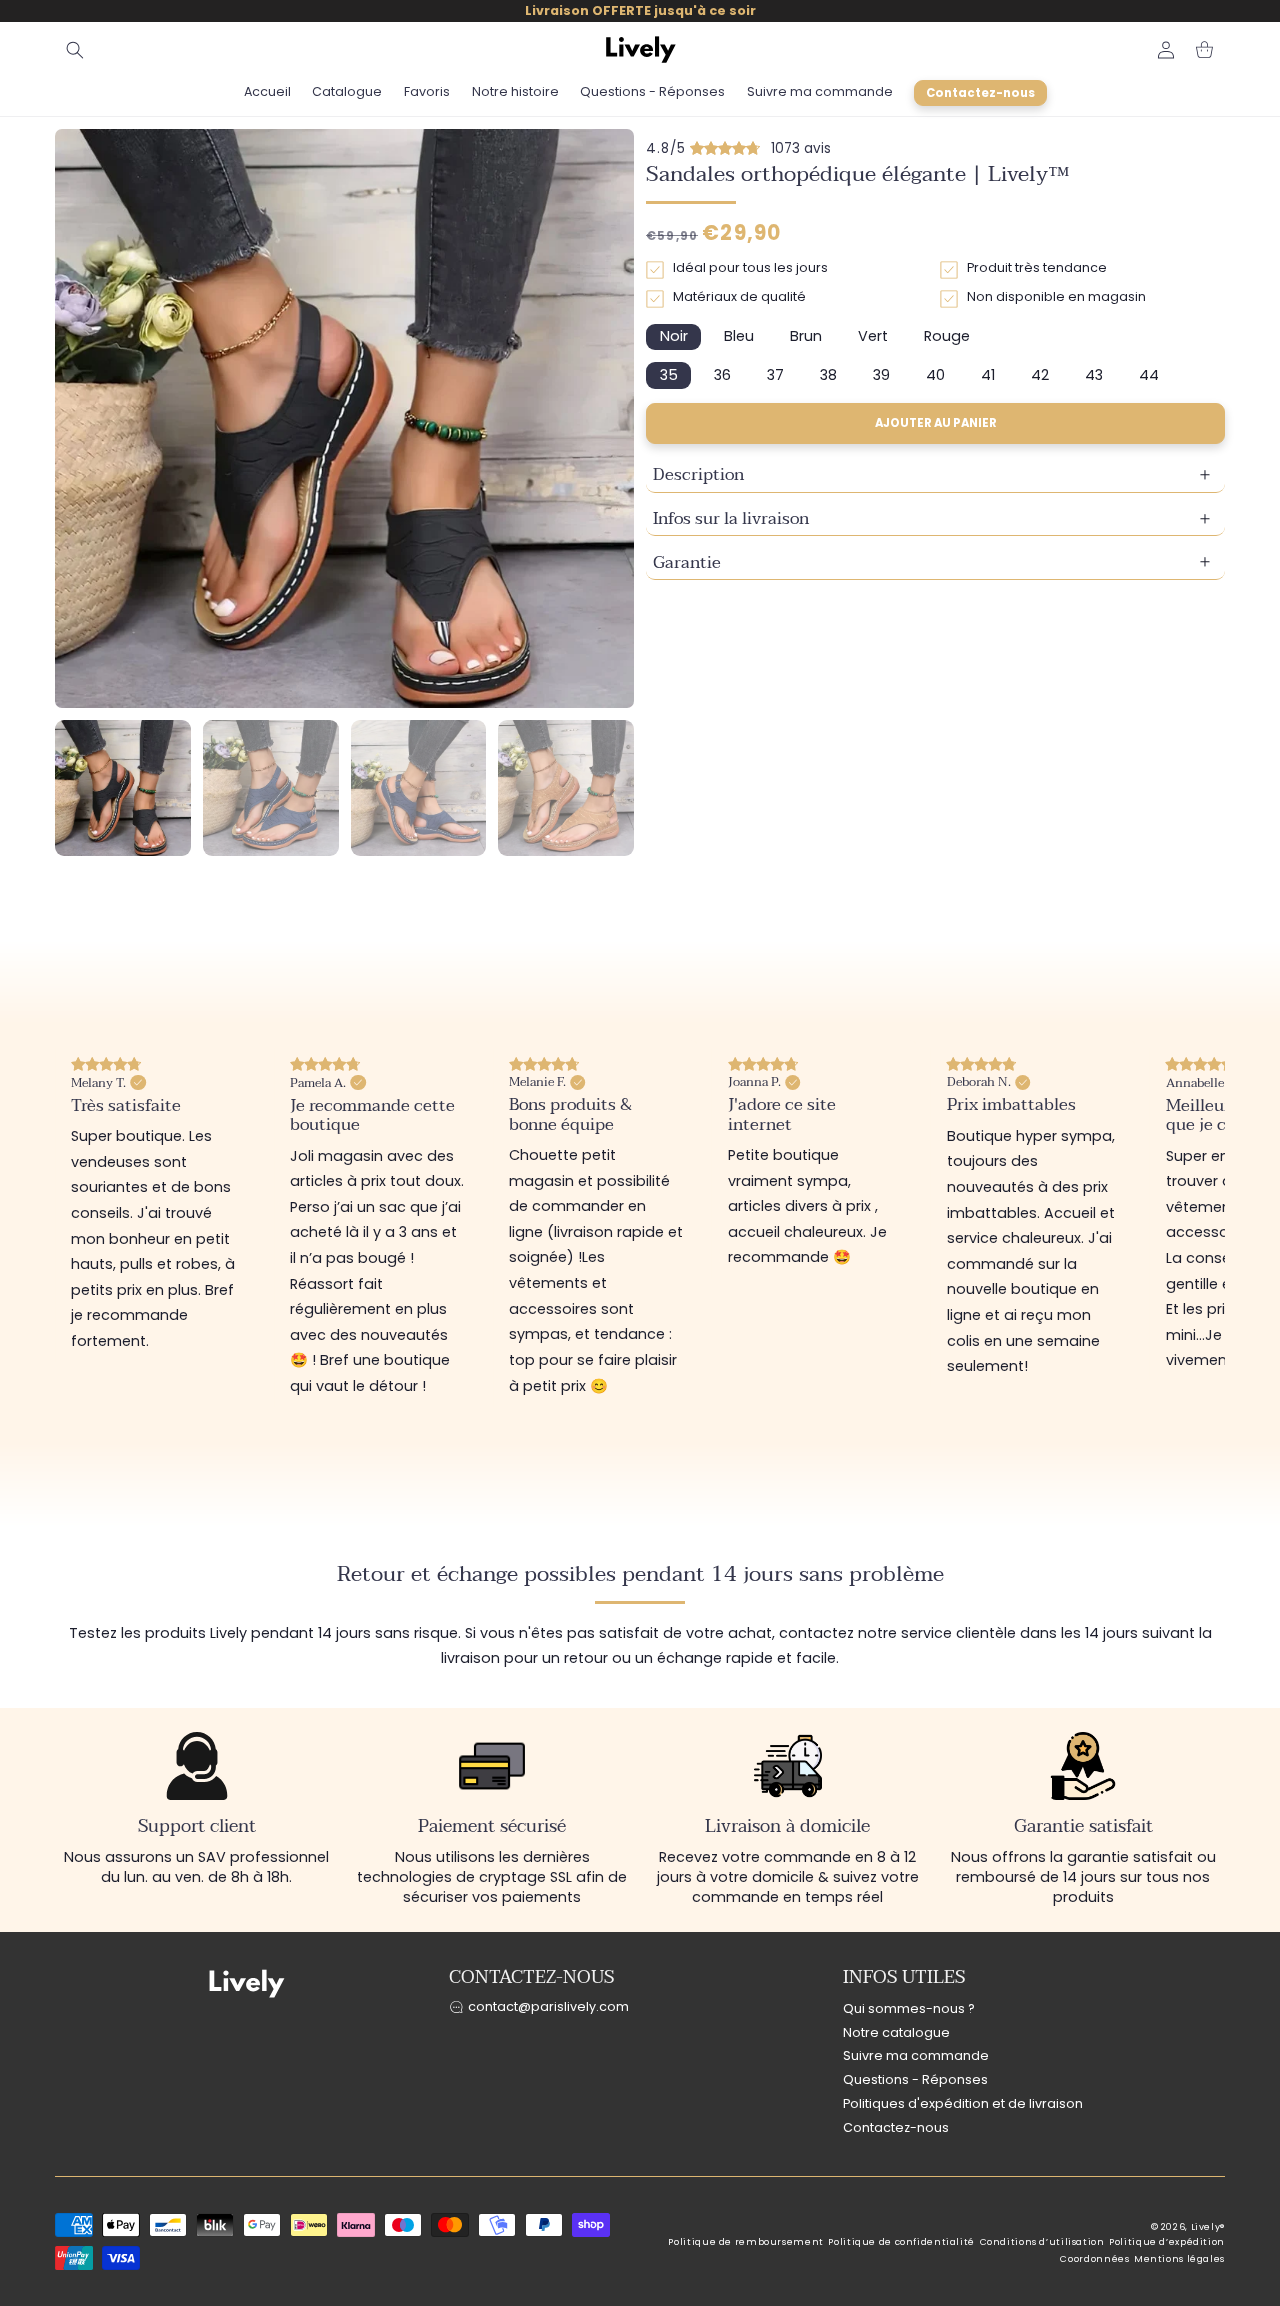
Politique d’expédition (1167, 2242)
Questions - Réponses (915, 2080)
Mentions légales (1179, 2259)
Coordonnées (1094, 2259)
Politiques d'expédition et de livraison (963, 2103)
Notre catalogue (896, 2032)
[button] (75, 50)
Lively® (1208, 2227)
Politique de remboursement (745, 2242)
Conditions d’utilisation (1042, 2242)
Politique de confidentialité (901, 2242)
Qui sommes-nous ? (909, 2008)
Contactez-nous (896, 2127)
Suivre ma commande (916, 2056)
